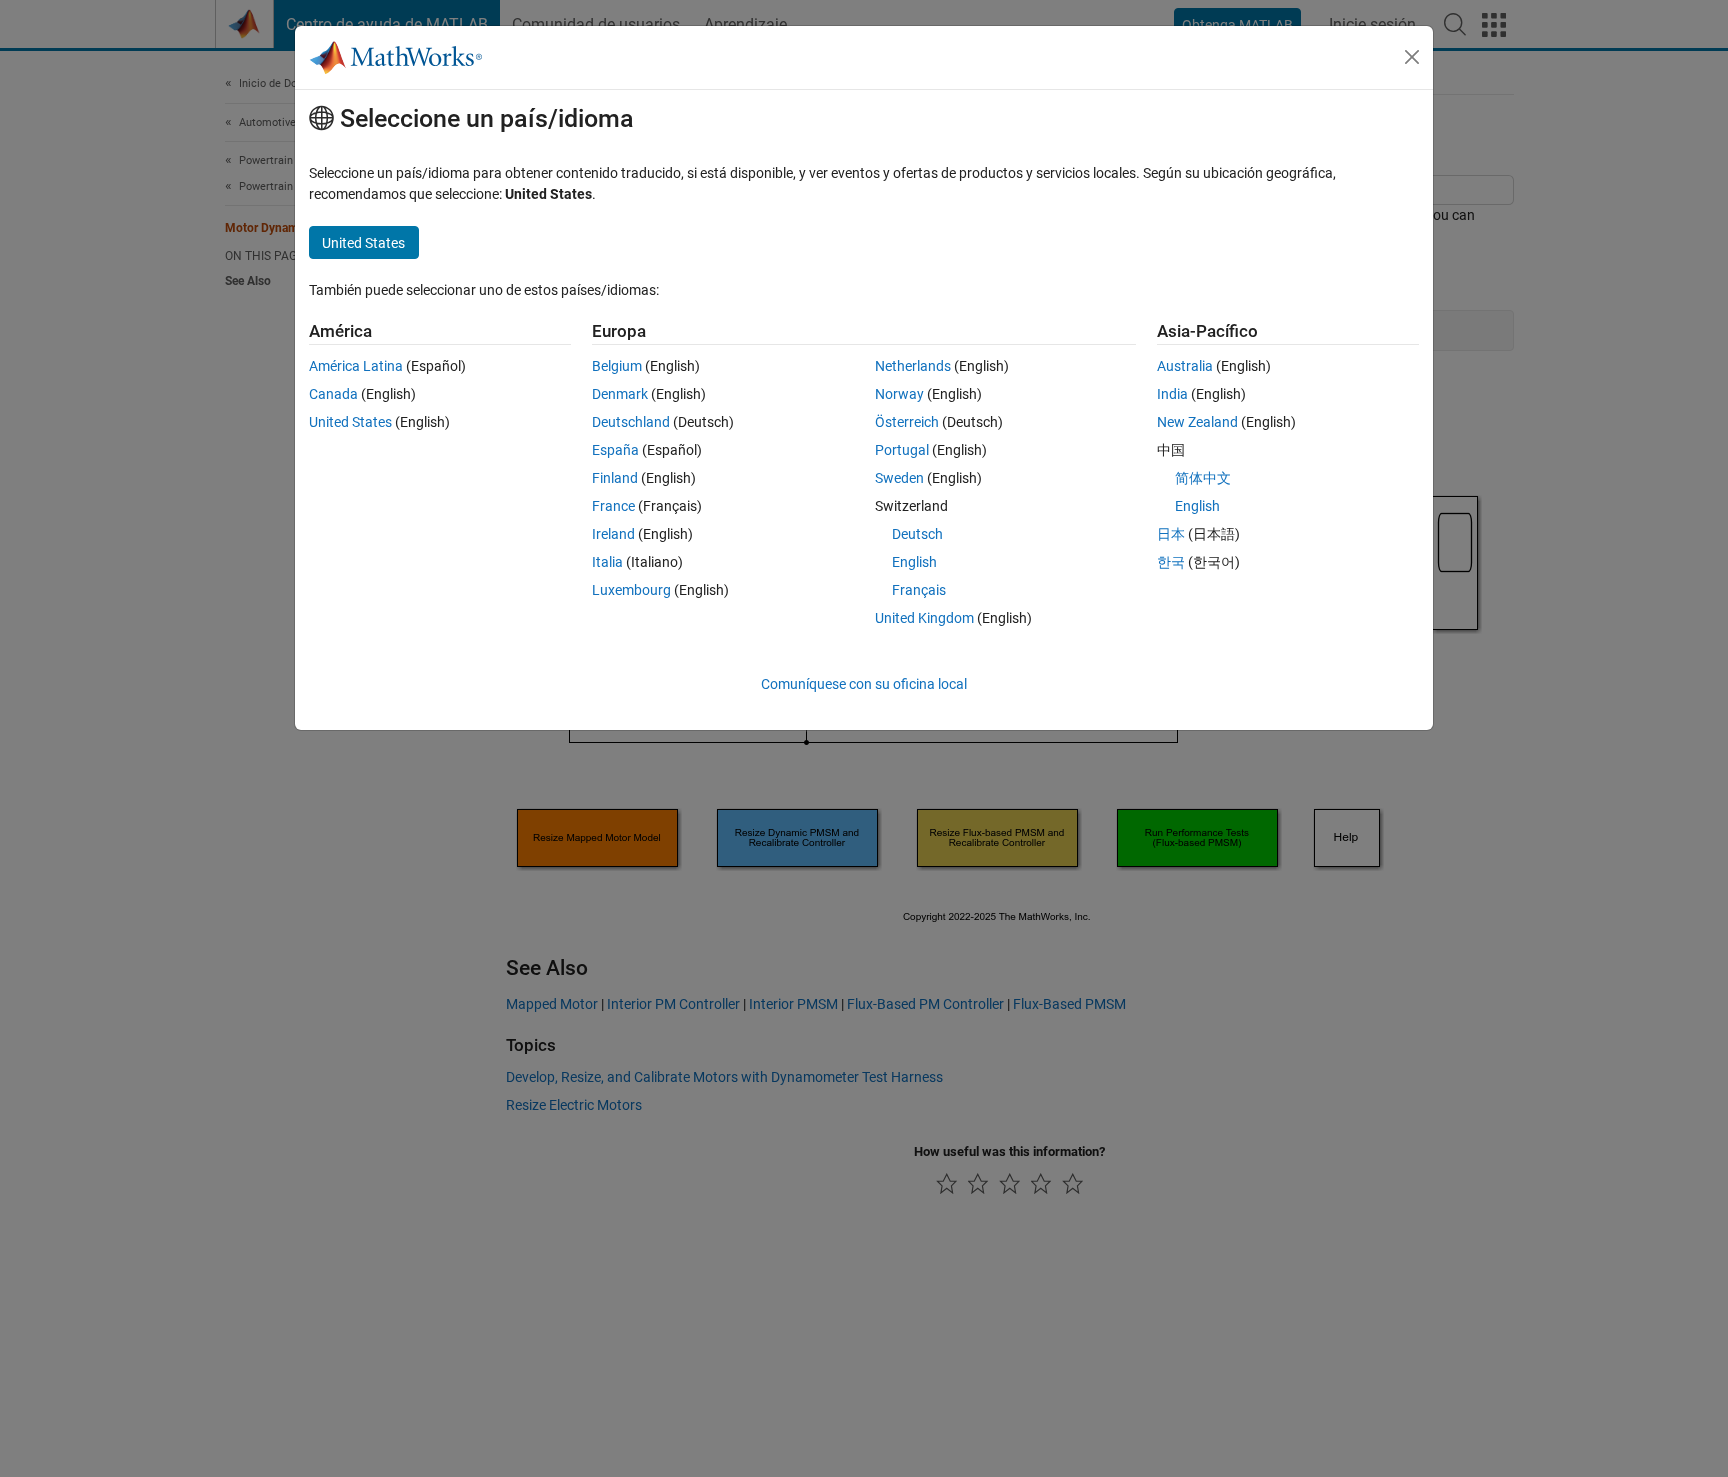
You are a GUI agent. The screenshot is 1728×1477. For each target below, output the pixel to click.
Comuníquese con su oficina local (864, 684)
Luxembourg (631, 590)
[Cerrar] (1412, 57)
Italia (607, 562)
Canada (333, 394)
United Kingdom (924, 618)
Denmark (620, 394)
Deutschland (631, 422)
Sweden (899, 478)
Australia (1185, 366)
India (1172, 394)
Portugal (902, 450)
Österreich (907, 422)
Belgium (617, 366)
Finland (615, 478)
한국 (1171, 562)
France (613, 506)
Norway (899, 394)
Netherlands (913, 366)
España (615, 450)
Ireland (613, 534)
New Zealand (1197, 422)
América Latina (356, 366)
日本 (1171, 534)
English (914, 562)
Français (919, 590)
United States (350, 422)
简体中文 (1203, 478)
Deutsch (917, 534)
